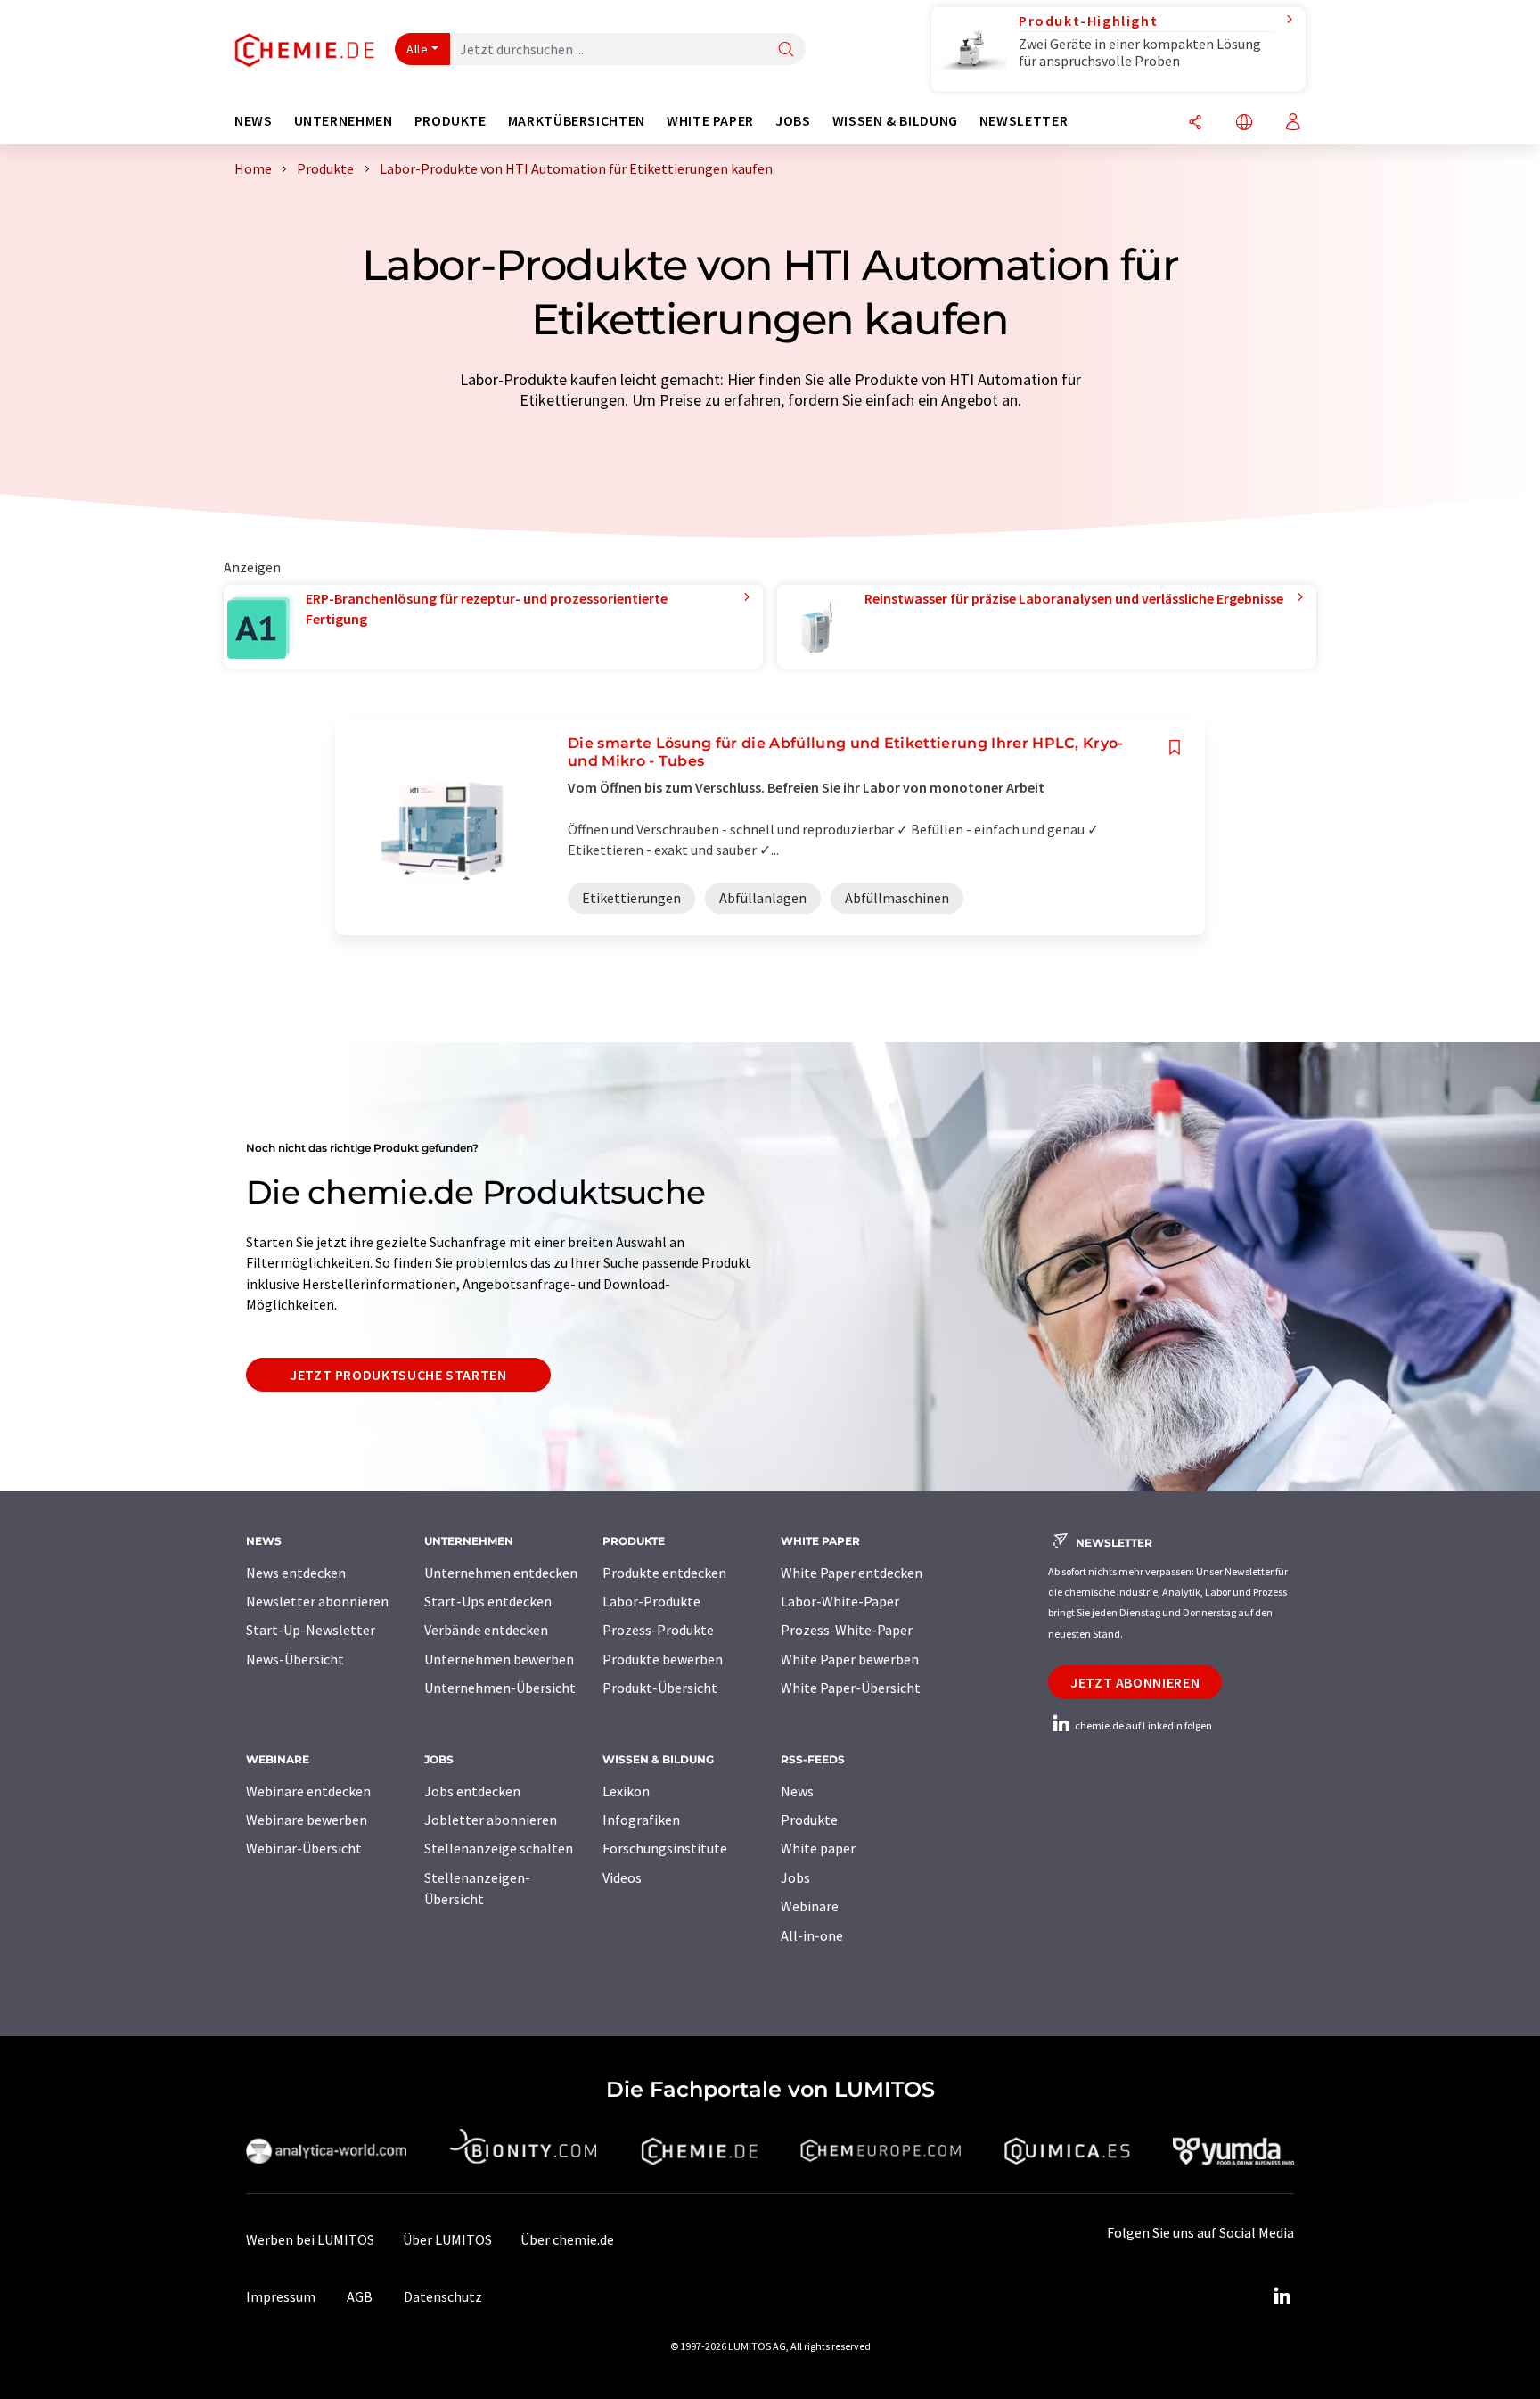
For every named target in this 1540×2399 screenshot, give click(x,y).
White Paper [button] (710, 121)
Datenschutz (443, 2296)
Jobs (795, 1877)
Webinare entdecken (308, 1791)
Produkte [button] (451, 121)
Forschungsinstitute (665, 1848)
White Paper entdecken (852, 1573)
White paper (818, 1848)
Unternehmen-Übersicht (500, 1688)
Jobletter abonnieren (491, 1820)
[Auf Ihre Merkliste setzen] (1175, 748)
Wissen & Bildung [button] (895, 121)
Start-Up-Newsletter (311, 1630)
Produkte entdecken (664, 1573)
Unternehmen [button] (344, 121)
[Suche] (786, 50)
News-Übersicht (295, 1659)
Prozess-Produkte (658, 1630)
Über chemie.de (567, 2239)
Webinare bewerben (307, 1820)
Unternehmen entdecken (501, 1573)
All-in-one (812, 1935)
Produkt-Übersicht (660, 1688)
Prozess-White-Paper (847, 1630)
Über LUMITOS (447, 2239)
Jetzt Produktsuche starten (398, 1375)
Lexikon (626, 1791)
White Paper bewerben (850, 1659)
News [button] (254, 121)
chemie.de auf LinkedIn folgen (1143, 1725)
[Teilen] (1195, 123)
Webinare (810, 1906)
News (797, 1791)
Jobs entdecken (472, 1791)
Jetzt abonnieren (1135, 1682)
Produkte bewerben (663, 1659)
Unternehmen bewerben (499, 1659)
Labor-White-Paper (840, 1601)
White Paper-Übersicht (851, 1688)
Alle (417, 49)
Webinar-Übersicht (304, 1848)
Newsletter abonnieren (317, 1601)
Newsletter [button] (1024, 121)
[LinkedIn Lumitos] (1282, 2296)
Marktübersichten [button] (577, 121)
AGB (360, 2296)
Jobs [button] (793, 121)
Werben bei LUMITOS (310, 2239)
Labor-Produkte (651, 1601)
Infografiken (641, 1820)
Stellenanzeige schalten (499, 1848)
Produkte (809, 1820)
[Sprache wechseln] (1244, 123)
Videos (622, 1877)
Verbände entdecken (486, 1630)
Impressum (281, 2296)
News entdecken (296, 1573)
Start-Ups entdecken (488, 1601)
